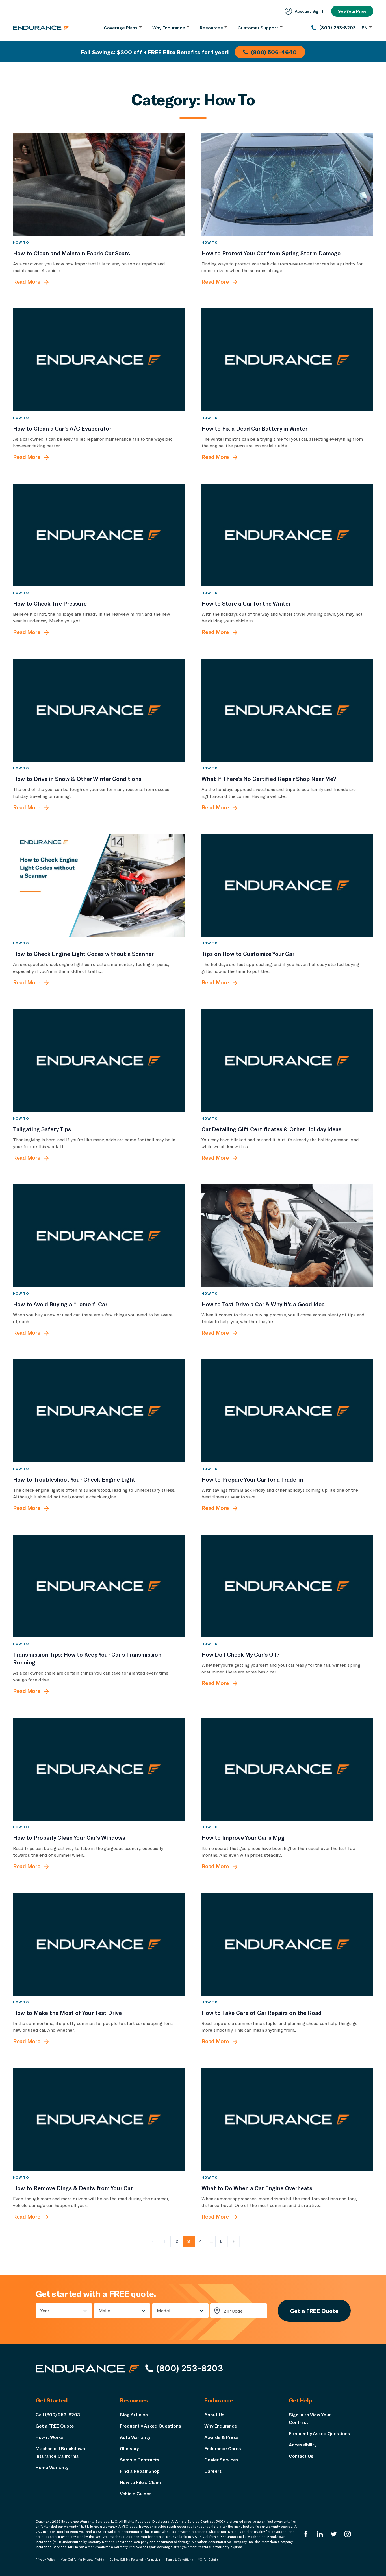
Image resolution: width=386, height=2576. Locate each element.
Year (45, 2310)
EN (365, 28)
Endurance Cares (223, 2448)
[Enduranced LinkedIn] (320, 2534)
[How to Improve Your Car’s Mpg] (287, 1769)
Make (104, 2310)
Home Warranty (52, 2467)
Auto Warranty (135, 2437)
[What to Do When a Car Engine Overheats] (287, 2119)
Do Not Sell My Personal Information (135, 2560)
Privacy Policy (45, 2560)
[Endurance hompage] (88, 2369)
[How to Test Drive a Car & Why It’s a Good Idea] (287, 1236)
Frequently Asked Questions (150, 2426)
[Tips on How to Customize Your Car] (287, 885)
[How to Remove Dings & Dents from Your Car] (99, 2119)
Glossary (129, 2448)
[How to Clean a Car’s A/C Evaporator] (99, 360)
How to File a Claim (140, 2482)
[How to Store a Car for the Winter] (287, 535)
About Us (214, 2414)
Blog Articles (134, 2414)
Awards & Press (221, 2437)
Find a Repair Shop (140, 2471)
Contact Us (301, 2456)
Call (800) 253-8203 (58, 2414)
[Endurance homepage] (41, 28)
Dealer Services (221, 2460)
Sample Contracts (140, 2460)
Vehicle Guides (136, 2493)
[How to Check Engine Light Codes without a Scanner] (99, 885)
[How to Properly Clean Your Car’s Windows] (99, 1769)
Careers (213, 2471)
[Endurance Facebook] (306, 2534)
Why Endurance (221, 2426)
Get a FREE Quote (314, 2311)
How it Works (50, 2437)
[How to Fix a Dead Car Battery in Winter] (287, 360)
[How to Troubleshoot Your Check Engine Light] (99, 1411)
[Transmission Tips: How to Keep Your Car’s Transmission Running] (99, 1586)
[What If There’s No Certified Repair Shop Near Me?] (287, 710)
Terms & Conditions (179, 2560)
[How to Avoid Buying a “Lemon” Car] (99, 1236)
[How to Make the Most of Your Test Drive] (99, 1944)
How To (21, 242)
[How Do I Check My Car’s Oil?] (287, 1586)
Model (164, 2310)
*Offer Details (208, 2560)
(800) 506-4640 (274, 52)
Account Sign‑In (310, 11)
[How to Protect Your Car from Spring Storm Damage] (287, 185)
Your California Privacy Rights (82, 2560)
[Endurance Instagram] (348, 2534)
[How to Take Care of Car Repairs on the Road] (287, 1944)
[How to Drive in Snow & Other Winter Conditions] (99, 710)
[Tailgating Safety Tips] (99, 1060)
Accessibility (303, 2445)
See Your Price (352, 11)
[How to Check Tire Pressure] (99, 535)
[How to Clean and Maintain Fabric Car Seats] (99, 185)
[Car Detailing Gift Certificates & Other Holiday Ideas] (287, 1060)
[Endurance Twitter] (334, 2534)
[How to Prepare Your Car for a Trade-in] (287, 1411)
